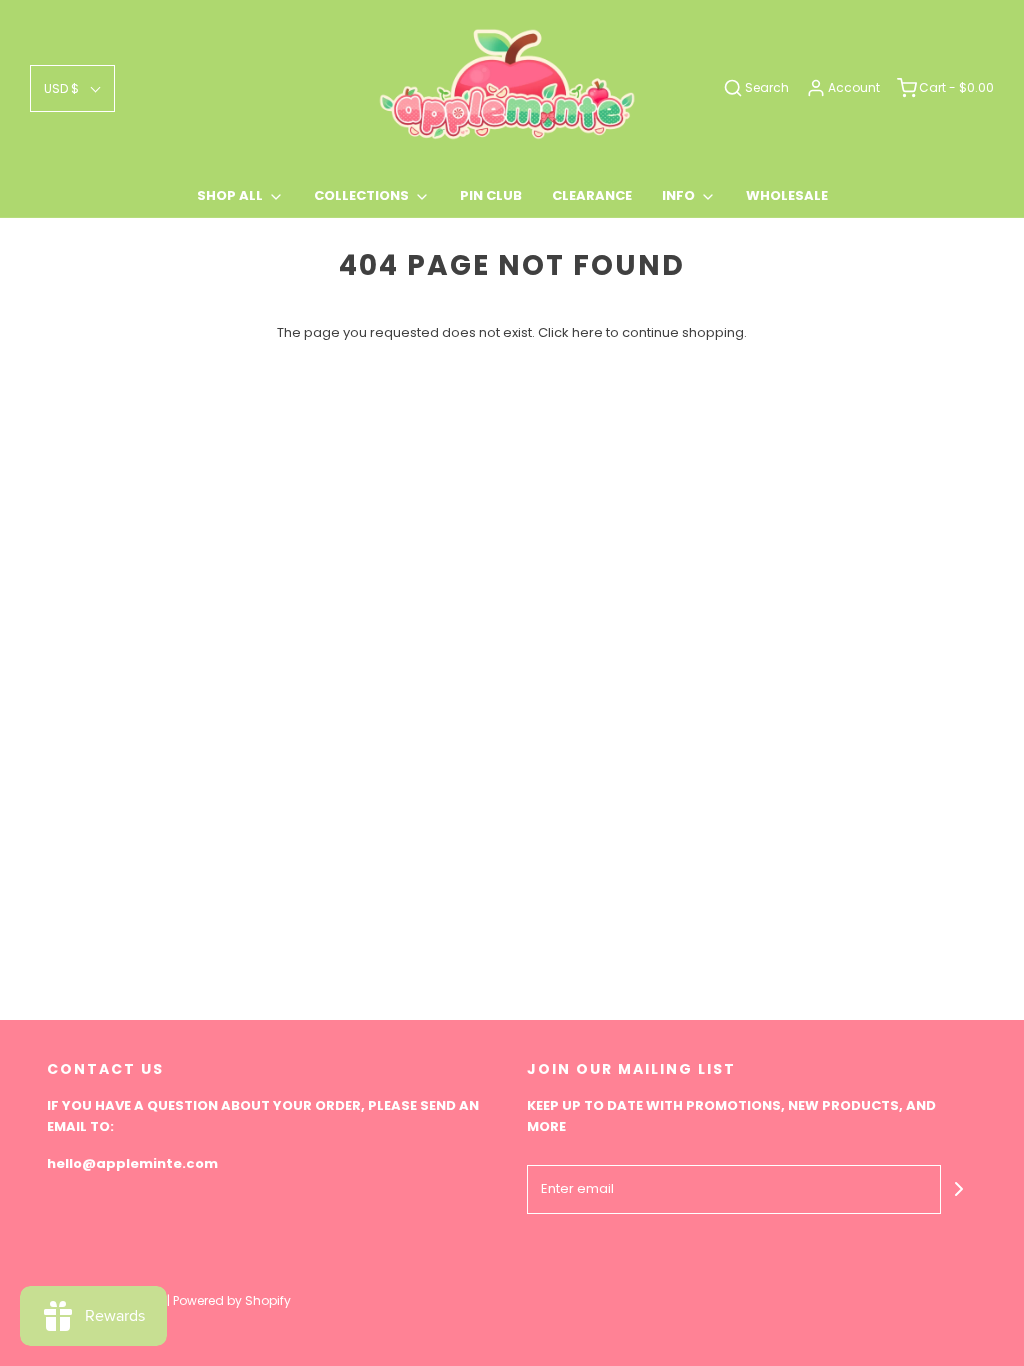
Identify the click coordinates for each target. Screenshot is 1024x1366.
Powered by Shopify (232, 1300)
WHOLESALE (787, 195)
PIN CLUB (491, 195)
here (587, 332)
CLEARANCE (592, 195)
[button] (72, 88)
